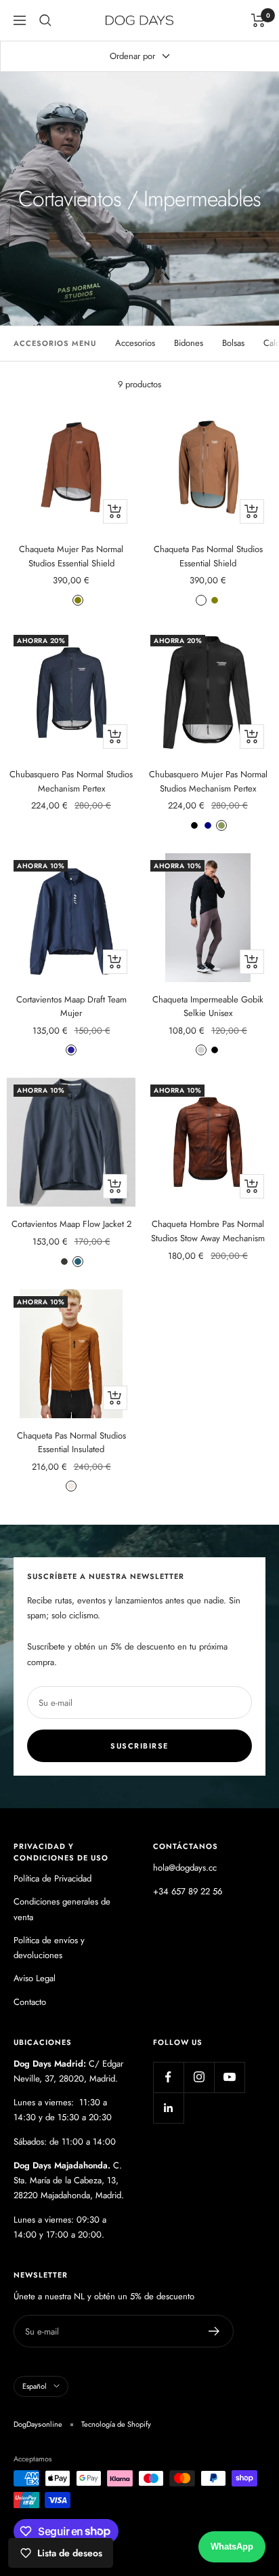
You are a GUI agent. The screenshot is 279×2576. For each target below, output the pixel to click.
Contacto (30, 2002)
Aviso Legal (35, 1978)
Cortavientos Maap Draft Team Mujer (71, 1007)
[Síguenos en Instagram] (199, 2077)
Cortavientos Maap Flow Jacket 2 (71, 1224)
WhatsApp (232, 2546)
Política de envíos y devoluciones (49, 1948)
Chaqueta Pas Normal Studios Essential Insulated (71, 1443)
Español (35, 2386)
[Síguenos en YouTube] (229, 2077)
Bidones (189, 343)
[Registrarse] (214, 2331)
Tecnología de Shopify (116, 2424)
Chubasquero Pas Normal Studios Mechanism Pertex (71, 781)
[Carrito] (258, 20)
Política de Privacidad (52, 1878)
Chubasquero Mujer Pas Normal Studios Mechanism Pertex (208, 781)
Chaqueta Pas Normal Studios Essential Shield (208, 556)
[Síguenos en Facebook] (168, 2077)
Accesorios (135, 343)
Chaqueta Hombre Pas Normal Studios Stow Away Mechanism (208, 1231)
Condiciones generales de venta (62, 1909)
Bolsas (233, 343)
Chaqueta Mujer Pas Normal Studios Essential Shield (71, 556)
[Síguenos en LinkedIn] (168, 2108)
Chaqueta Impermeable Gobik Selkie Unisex (208, 1007)
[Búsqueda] (45, 20)
